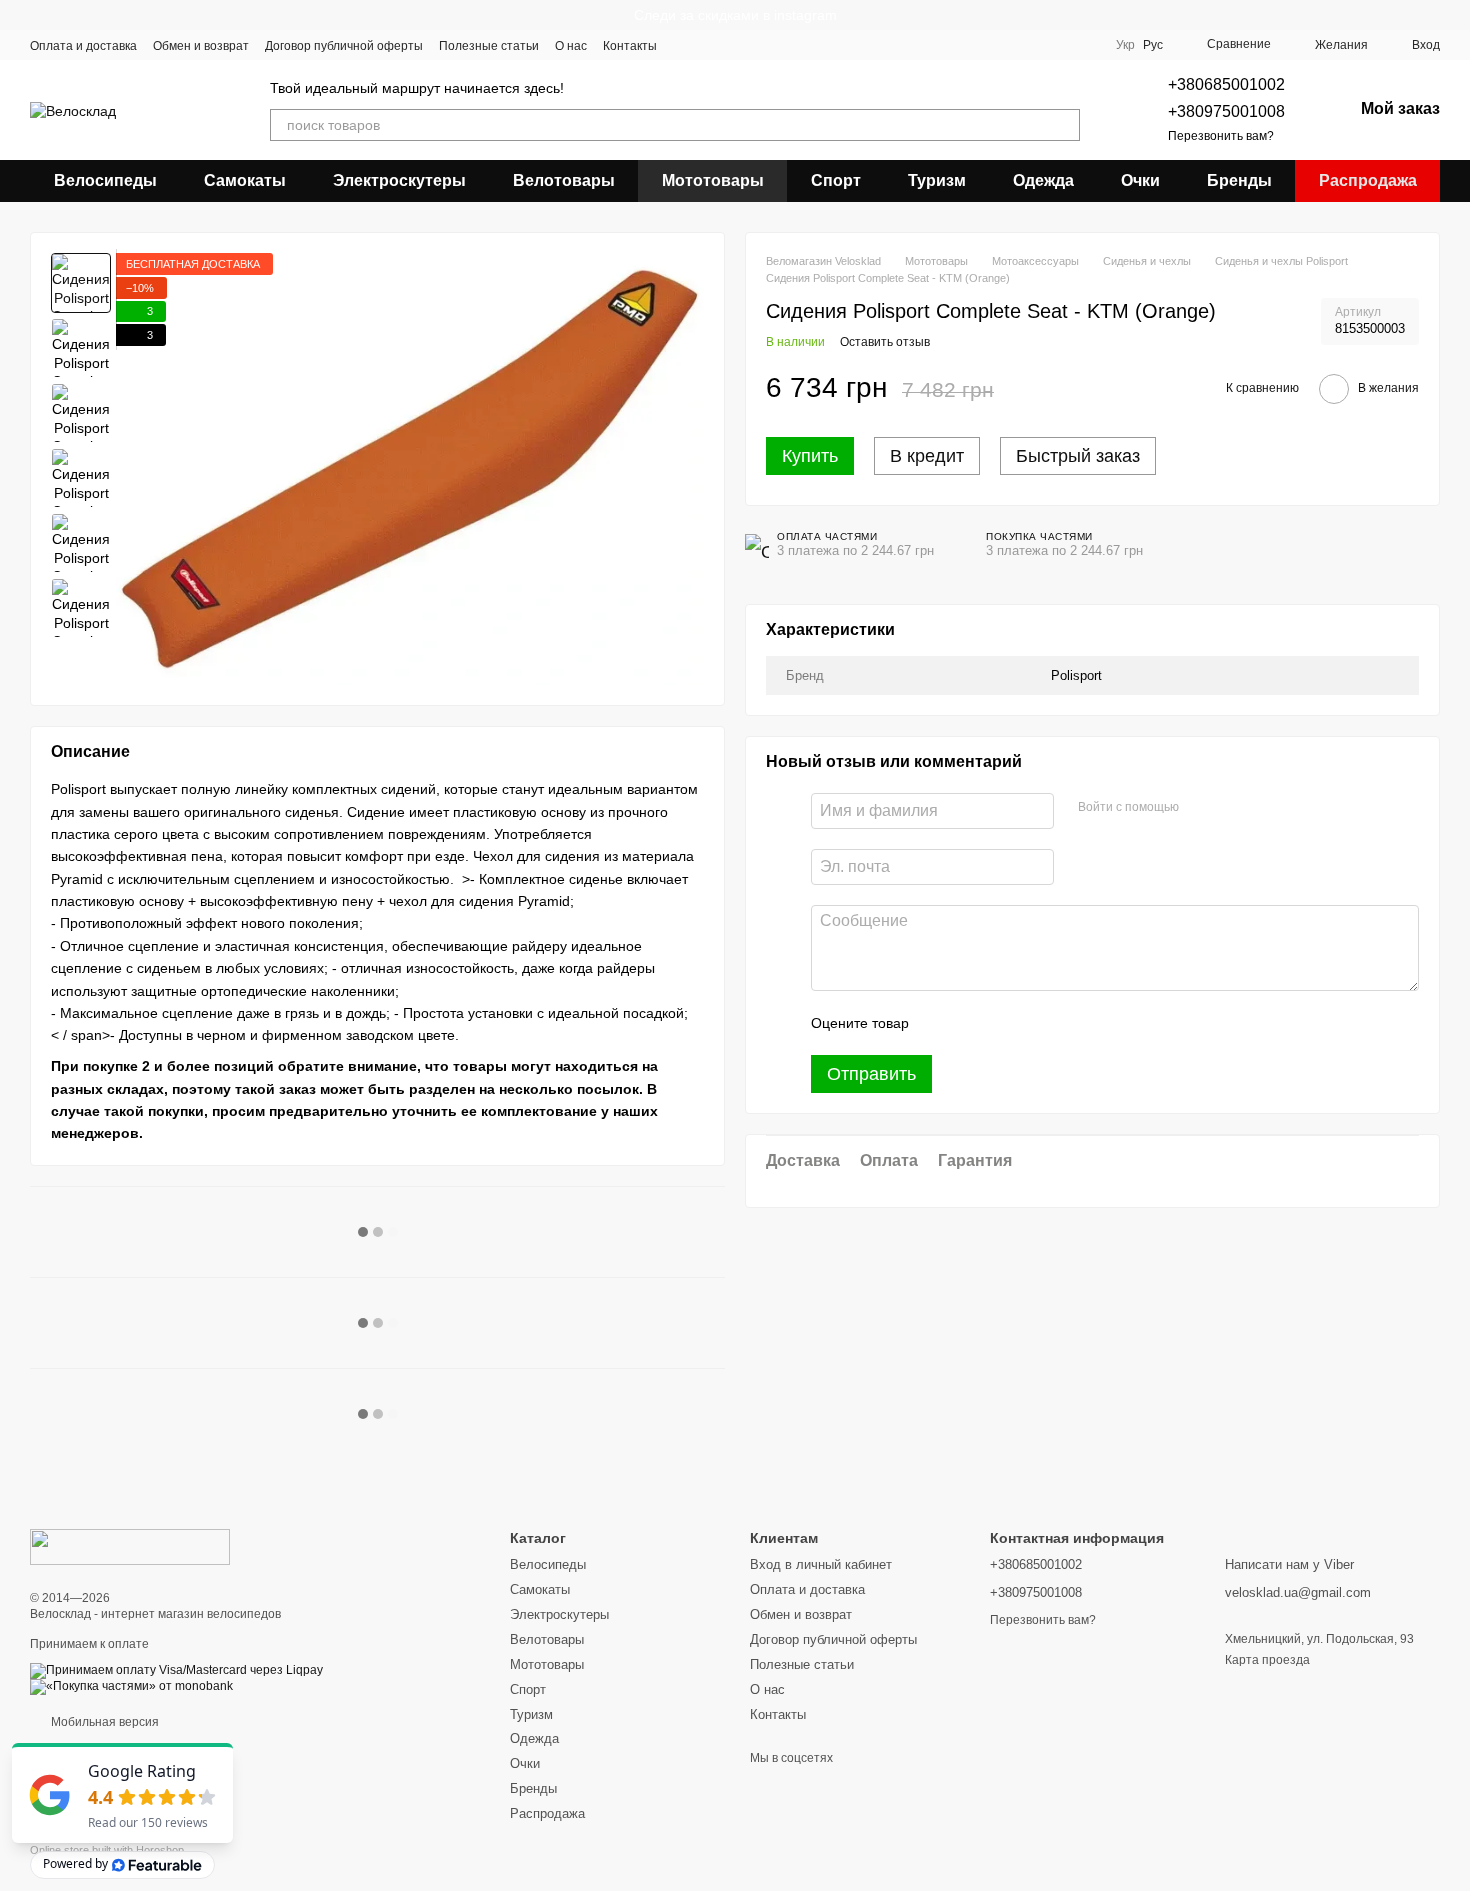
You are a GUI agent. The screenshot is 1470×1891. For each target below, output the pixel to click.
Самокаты (245, 180)
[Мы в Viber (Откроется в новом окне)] (781, 45)
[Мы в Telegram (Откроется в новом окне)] (757, 45)
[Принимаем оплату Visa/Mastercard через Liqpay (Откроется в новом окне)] (176, 1670)
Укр (1125, 45)
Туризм (937, 180)
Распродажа (1368, 180)
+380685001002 (1226, 84)
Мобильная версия (103, 1722)
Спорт (836, 180)
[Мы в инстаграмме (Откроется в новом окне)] (733, 45)
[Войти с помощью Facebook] (1201, 809)
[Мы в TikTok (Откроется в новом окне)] (805, 45)
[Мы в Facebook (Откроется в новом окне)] (685, 45)
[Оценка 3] (1006, 1024)
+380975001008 (1226, 111)
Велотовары (564, 180)
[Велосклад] (130, 1546)
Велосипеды (105, 180)
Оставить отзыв (885, 343)
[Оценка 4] (1038, 1024)
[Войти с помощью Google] (1233, 809)
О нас (571, 46)
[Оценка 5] (1070, 1024)
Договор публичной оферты (344, 46)
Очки (1140, 180)
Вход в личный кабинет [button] (821, 1564)
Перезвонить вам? (1221, 136)
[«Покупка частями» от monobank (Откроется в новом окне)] (131, 1686)
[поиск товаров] (1064, 125)
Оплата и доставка (83, 46)
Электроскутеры (399, 180)
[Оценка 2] (974, 1024)
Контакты (630, 46)
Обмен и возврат (201, 46)
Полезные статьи (489, 46)
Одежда (1043, 180)
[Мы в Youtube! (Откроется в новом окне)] (709, 45)
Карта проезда (1267, 1660)
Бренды (1239, 180)
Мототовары (713, 180)
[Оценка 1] (942, 1024)
